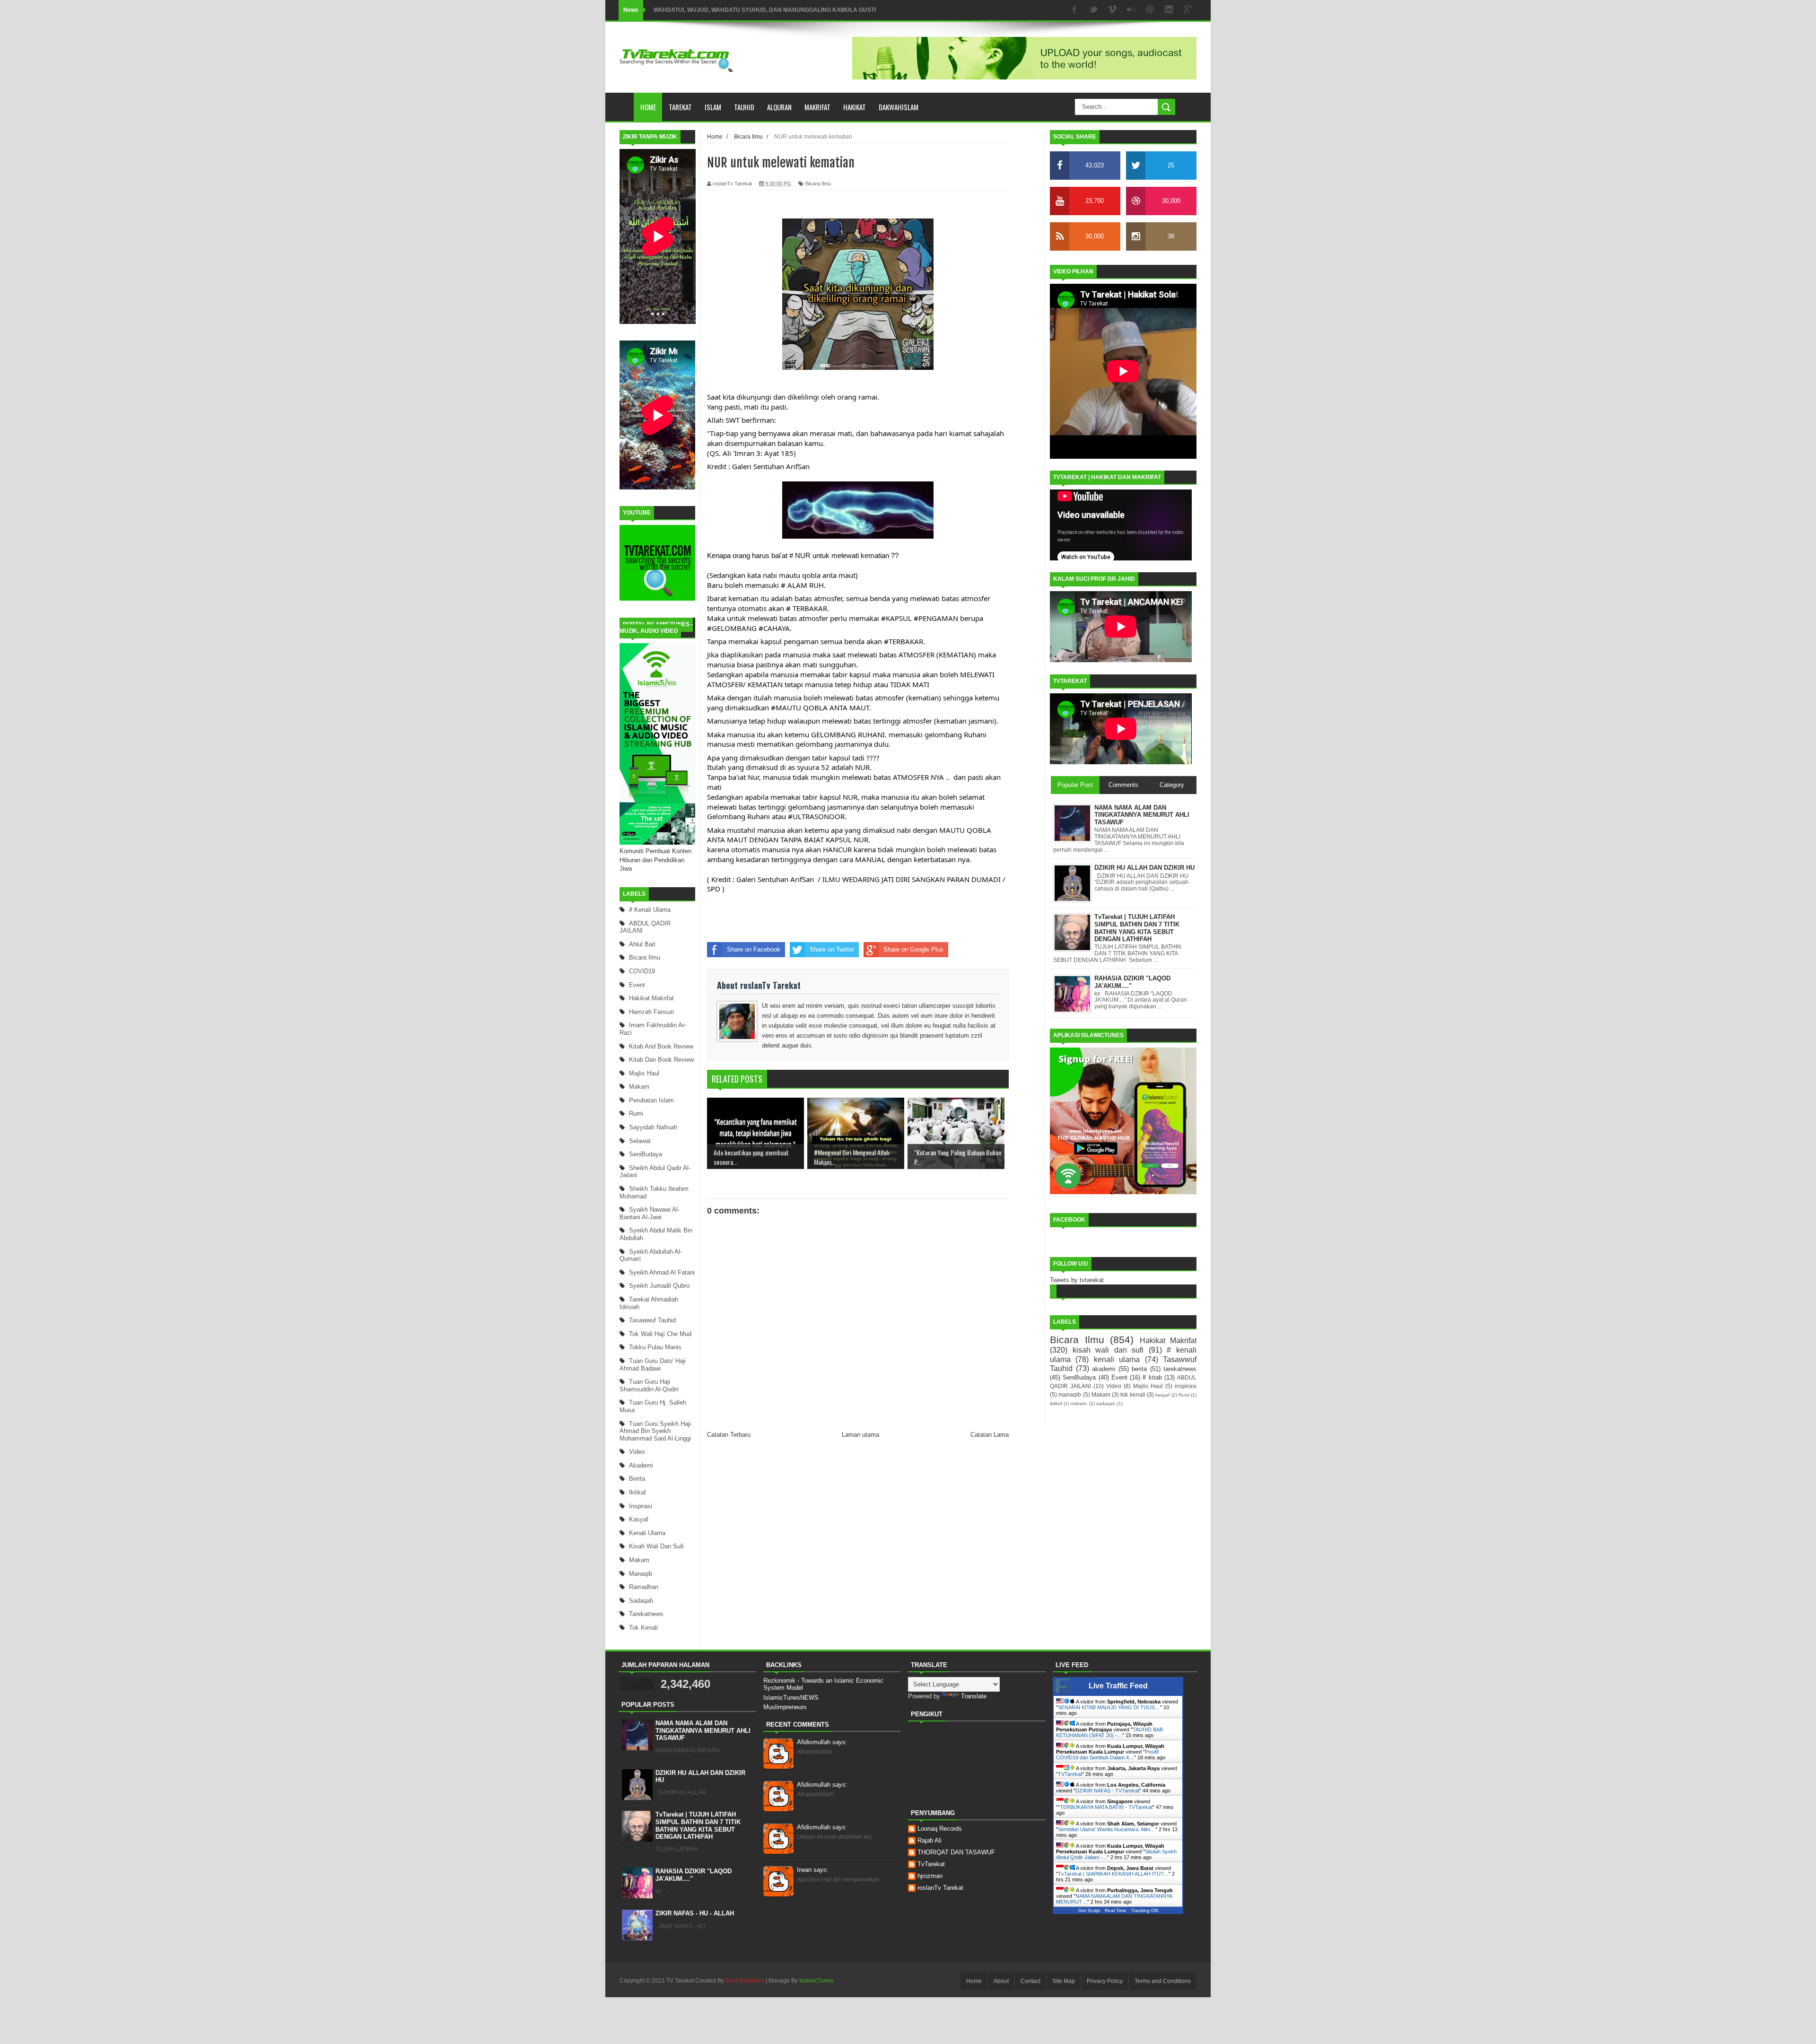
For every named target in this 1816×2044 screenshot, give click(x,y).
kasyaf (639, 1519)
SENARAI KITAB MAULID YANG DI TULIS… (1109, 1707)
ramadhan (644, 1587)
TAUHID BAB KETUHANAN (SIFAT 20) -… (1109, 1732)
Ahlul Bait (642, 944)
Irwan (813, 1870)
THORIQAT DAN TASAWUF (956, 1852)
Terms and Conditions (1163, 1981)
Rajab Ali (930, 1840)
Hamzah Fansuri (651, 1012)
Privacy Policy (1105, 1981)
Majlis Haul (644, 1073)
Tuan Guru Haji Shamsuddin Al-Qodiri (649, 1385)
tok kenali (643, 1628)
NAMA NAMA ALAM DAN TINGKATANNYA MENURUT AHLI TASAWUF (703, 1730)
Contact (1030, 1981)
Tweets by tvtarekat (1077, 1280)
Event (637, 985)
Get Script (1089, 1910)
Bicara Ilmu (645, 957)
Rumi (636, 1114)
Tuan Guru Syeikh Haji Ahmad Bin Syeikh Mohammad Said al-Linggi (655, 1431)
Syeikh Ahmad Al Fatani (662, 1272)
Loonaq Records (940, 1829)
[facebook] (1074, 10)
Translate (974, 1696)
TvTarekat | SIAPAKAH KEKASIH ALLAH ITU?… (1113, 1874)
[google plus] (1188, 10)
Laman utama (860, 1435)
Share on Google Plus (913, 949)
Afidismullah (822, 1742)
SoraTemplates (745, 1981)
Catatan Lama (990, 1435)
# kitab (1152, 1377)
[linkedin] (1169, 10)
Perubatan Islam (651, 1100)
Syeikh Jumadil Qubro (659, 1286)
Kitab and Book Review (661, 1046)
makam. (640, 1560)
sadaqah (641, 1601)
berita (637, 1479)
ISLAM (713, 107)
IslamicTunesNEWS (791, 1698)
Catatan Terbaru (729, 1435)
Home (648, 107)
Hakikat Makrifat (651, 998)
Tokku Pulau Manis (655, 1347)
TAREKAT (680, 107)
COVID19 (642, 971)
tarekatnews (646, 1614)
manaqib (641, 1574)
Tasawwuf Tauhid (652, 1320)
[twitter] (1093, 10)
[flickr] (1131, 10)
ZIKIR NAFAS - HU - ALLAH (695, 1913)
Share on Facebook (754, 949)
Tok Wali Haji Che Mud (660, 1334)
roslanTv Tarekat (940, 1888)
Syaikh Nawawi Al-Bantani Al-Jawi (650, 1213)
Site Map (1064, 1981)
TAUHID (744, 107)
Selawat (640, 1141)
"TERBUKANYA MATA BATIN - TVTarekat (1105, 1807)
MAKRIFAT (817, 107)
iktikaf (637, 1492)
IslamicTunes (816, 1981)
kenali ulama (647, 1533)
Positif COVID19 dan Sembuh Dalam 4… (1107, 1755)
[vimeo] (1112, 10)
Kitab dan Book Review (661, 1060)
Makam (639, 1087)
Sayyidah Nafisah (653, 1127)
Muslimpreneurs (785, 1707)
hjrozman (930, 1876)
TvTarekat (931, 1864)
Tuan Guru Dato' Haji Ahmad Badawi (653, 1365)
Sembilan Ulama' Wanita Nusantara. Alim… (1107, 1829)
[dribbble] (1150, 10)
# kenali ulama (650, 910)
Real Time (1116, 1910)
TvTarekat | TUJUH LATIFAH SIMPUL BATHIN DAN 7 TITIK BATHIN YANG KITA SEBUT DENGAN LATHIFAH (698, 1826)
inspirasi (641, 1506)
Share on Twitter (832, 949)
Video (637, 1452)
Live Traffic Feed (1118, 1686)
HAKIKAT (855, 107)
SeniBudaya (646, 1154)
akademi (641, 1465)
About (1001, 1981)
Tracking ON (1145, 1910)
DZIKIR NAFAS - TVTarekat (1107, 1791)
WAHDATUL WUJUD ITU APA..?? (698, 10)
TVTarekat (1070, 1774)
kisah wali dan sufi (656, 1546)
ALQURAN (779, 107)
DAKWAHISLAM (899, 107)
